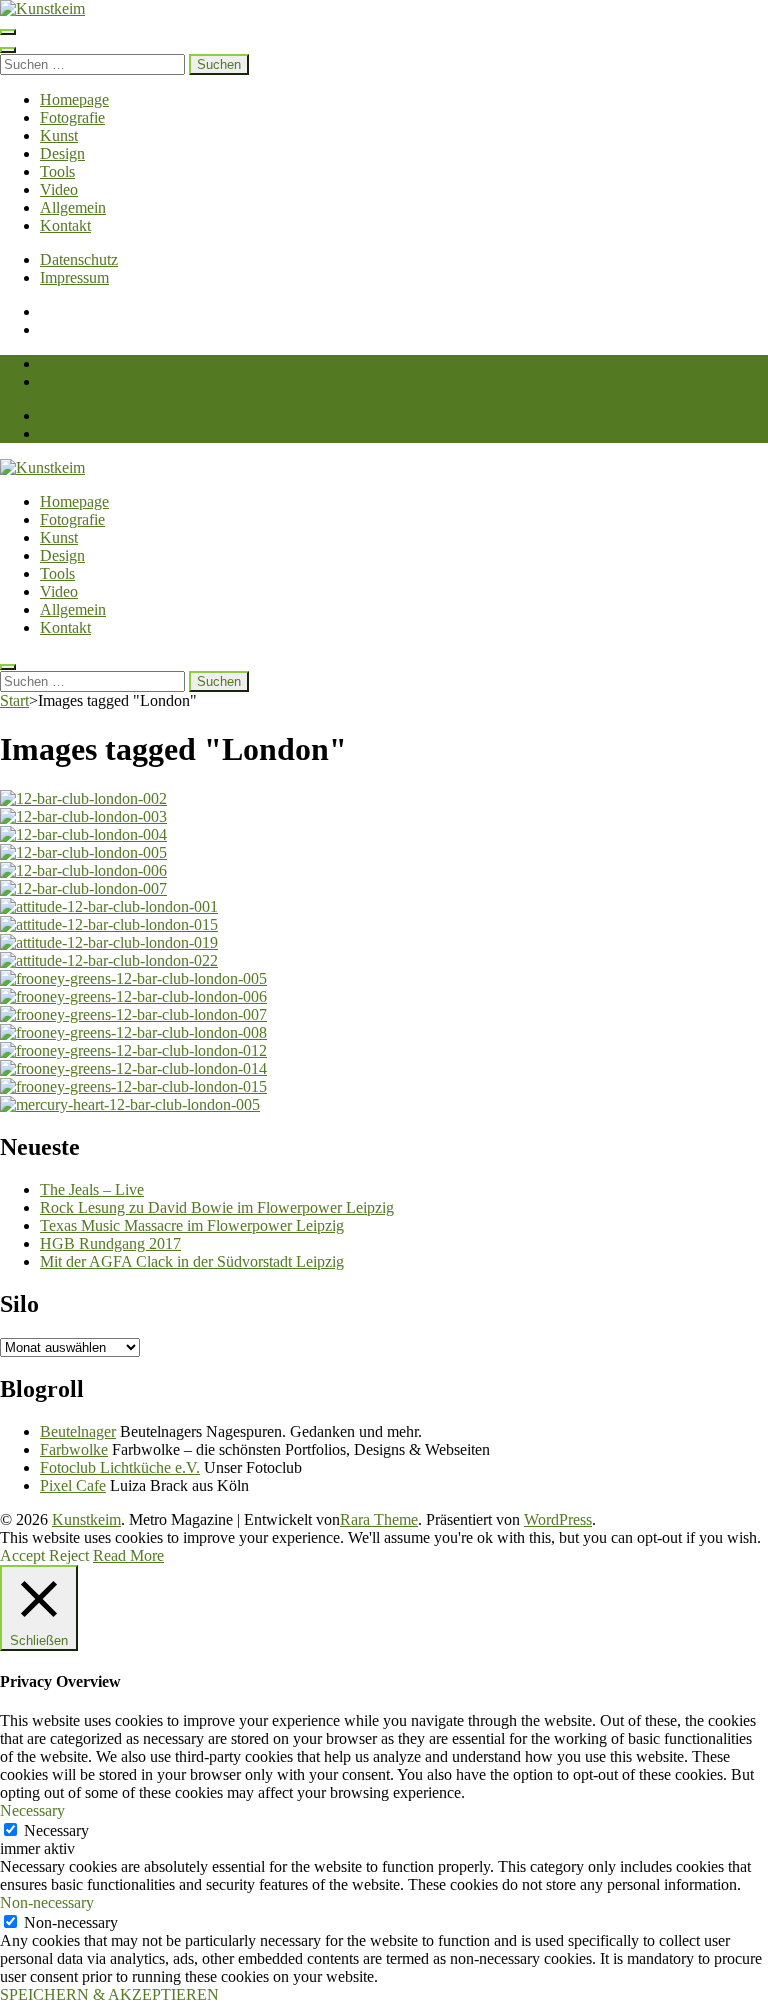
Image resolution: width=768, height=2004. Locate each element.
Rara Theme (379, 1519)
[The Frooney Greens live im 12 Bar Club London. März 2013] (133, 978)
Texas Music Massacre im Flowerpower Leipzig (192, 1225)
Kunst (59, 135)
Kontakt (65, 225)
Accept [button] (22, 1555)
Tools (57, 171)
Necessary (56, 1830)
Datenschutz (79, 259)
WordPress (558, 1519)
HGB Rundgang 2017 (110, 1243)
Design (62, 153)
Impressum (74, 277)
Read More (128, 1555)
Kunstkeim (86, 1519)
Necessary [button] (32, 1810)
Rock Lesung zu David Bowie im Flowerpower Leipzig (217, 1207)
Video (59, 189)
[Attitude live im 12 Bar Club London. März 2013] (109, 906)
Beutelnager (78, 1431)
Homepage (74, 99)
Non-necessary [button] (47, 1902)
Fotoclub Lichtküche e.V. (120, 1467)
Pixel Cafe (73, 1485)
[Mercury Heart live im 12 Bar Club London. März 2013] (130, 1104)
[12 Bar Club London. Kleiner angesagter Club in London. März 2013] (83, 798)
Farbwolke (74, 1449)
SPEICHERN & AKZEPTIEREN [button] (109, 1994)
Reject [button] (69, 1555)
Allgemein (73, 207)
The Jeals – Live (92, 1189)
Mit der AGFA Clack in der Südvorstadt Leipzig (192, 1261)
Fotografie (72, 117)
